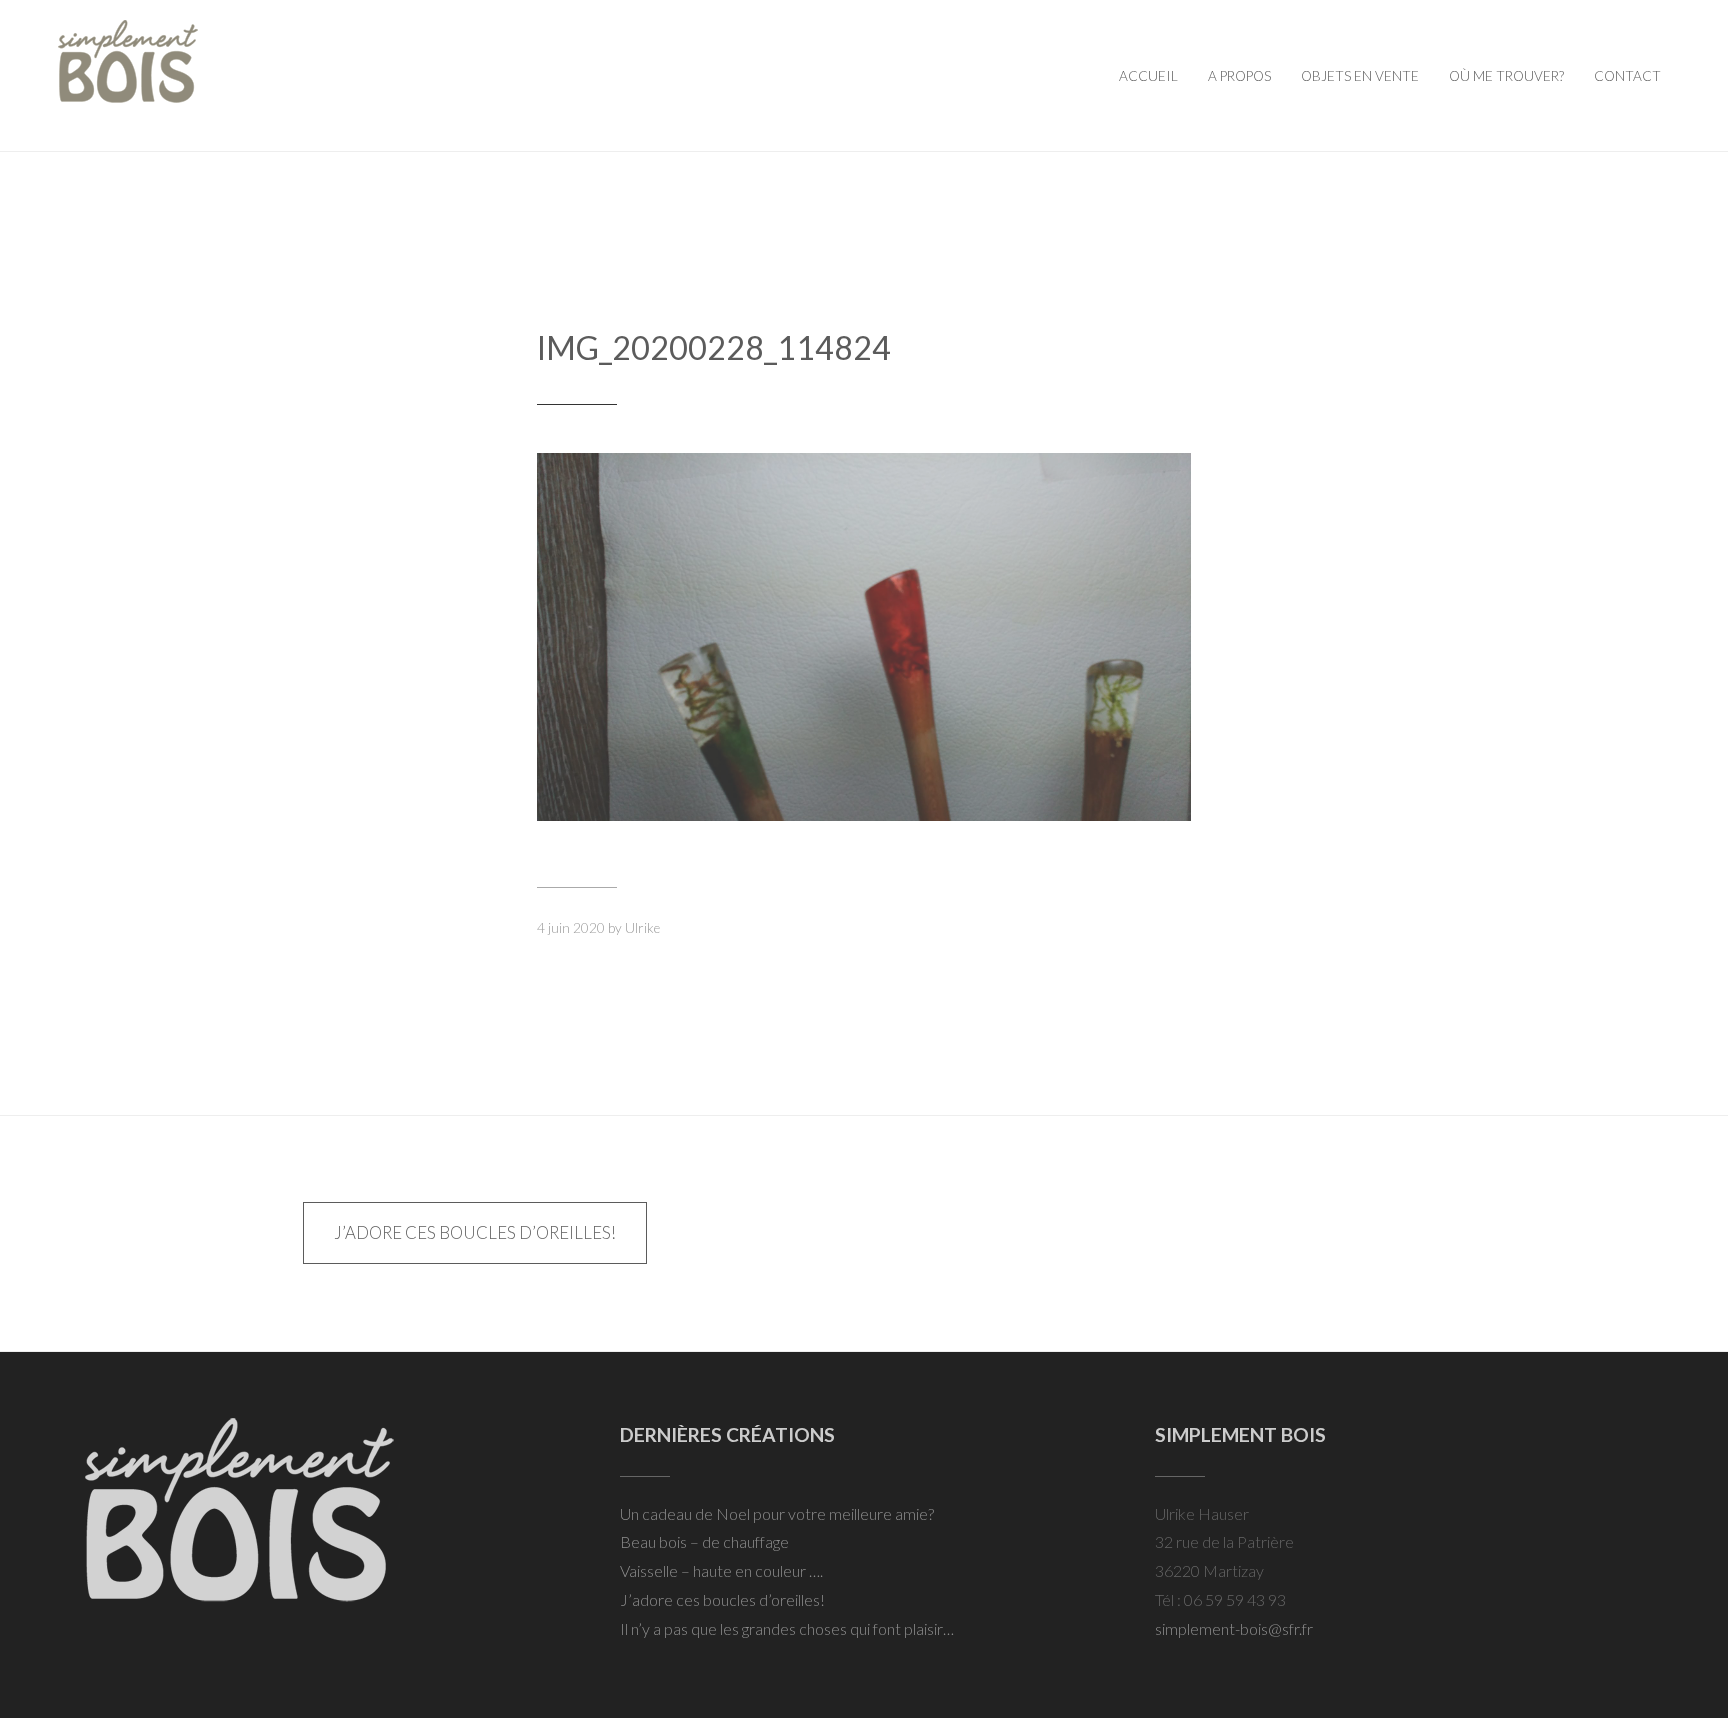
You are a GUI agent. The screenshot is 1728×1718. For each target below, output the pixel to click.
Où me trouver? (1506, 76)
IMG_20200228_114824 (714, 347)
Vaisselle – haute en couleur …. (721, 1570)
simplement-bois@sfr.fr (1234, 1628)
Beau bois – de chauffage (704, 1541)
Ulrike (642, 928)
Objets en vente (1360, 76)
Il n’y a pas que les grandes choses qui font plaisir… (787, 1628)
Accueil (1148, 76)
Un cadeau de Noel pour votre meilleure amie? (777, 1513)
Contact (1627, 76)
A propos (1239, 76)
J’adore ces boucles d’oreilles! (475, 1232)
